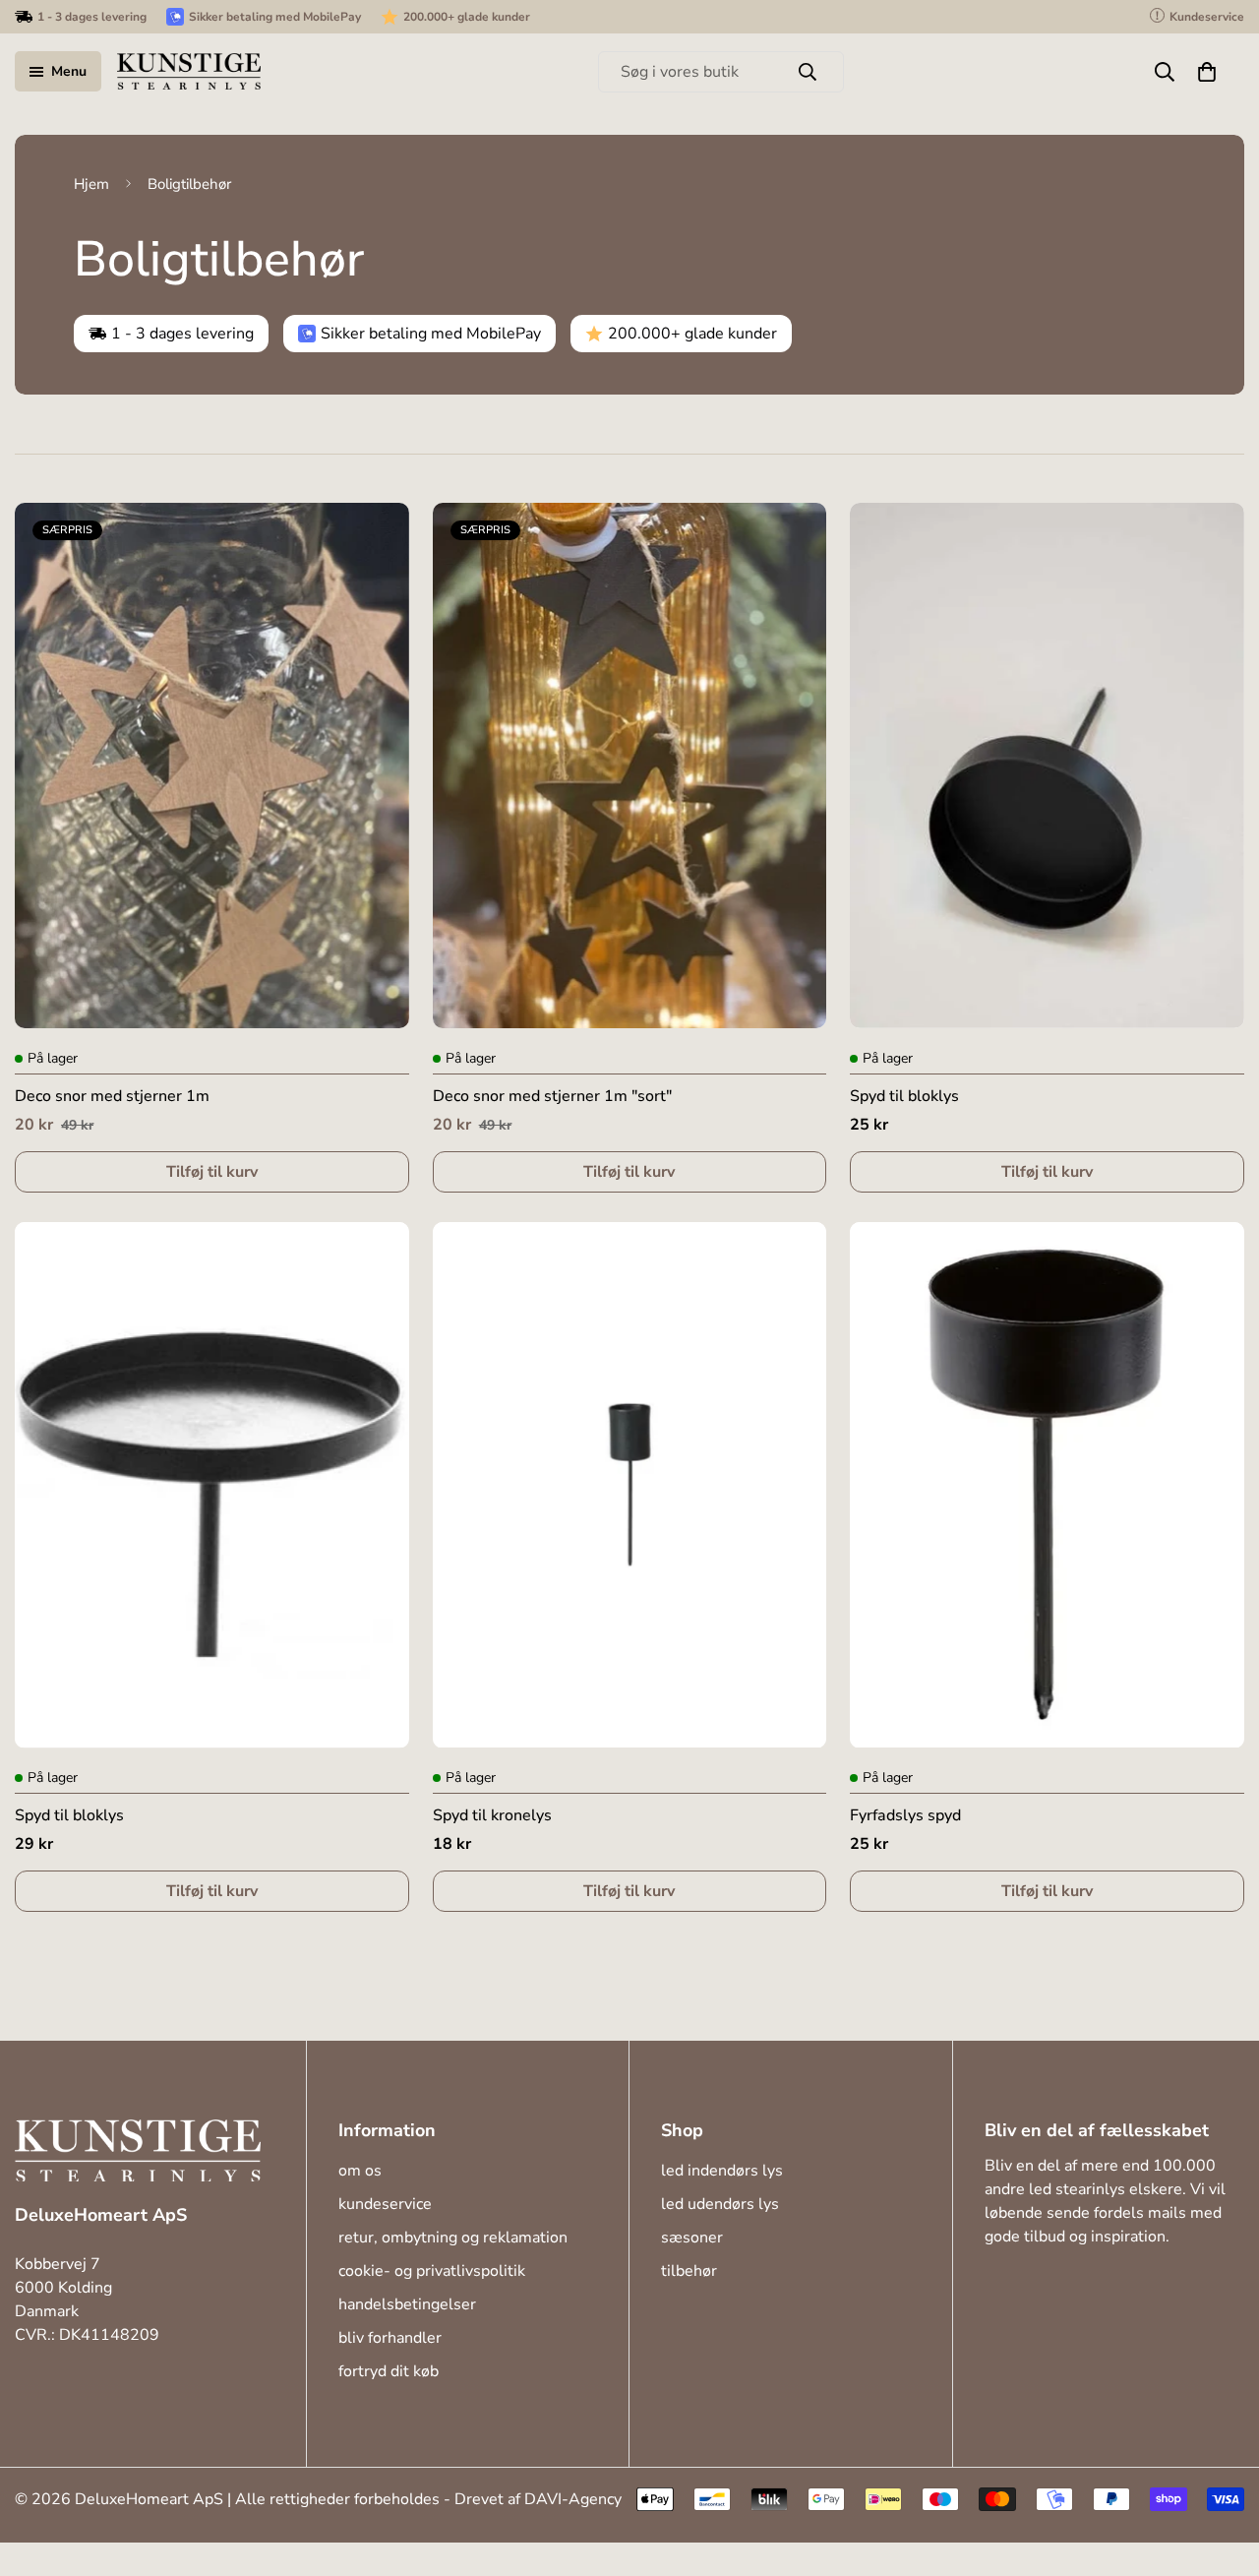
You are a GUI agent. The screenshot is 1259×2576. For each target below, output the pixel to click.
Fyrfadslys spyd (905, 1816)
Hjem (91, 184)
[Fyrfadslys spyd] (1047, 1485)
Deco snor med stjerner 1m (112, 1096)
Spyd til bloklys (904, 1096)
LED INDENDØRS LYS (722, 2171)
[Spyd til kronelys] (630, 1485)
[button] (1207, 72)
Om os (360, 2171)
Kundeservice (385, 2204)
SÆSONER (692, 2238)
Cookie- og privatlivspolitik (432, 2271)
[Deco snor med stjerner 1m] (212, 766)
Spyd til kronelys (492, 1816)
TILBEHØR (689, 2271)
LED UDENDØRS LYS (720, 2204)
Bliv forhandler (390, 2338)
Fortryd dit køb (389, 2371)
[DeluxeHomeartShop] (189, 71)
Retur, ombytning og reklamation (453, 2238)
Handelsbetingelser (407, 2304)
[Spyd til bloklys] (1047, 766)
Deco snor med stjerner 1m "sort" (552, 1096)
